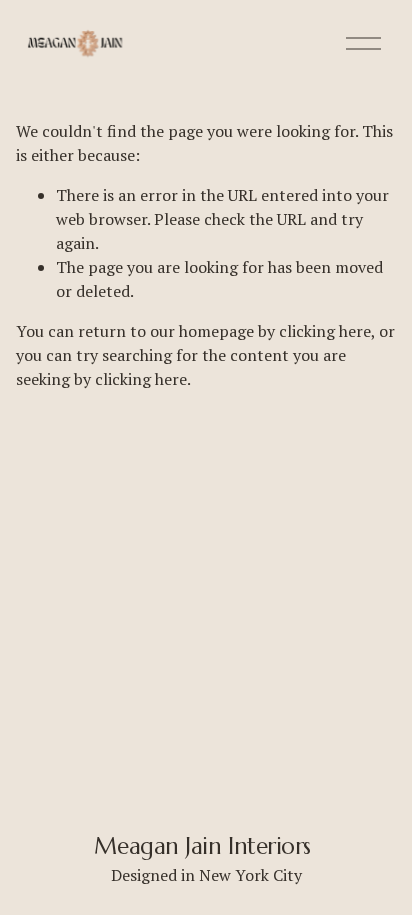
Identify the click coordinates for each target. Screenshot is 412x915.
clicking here (325, 331)
